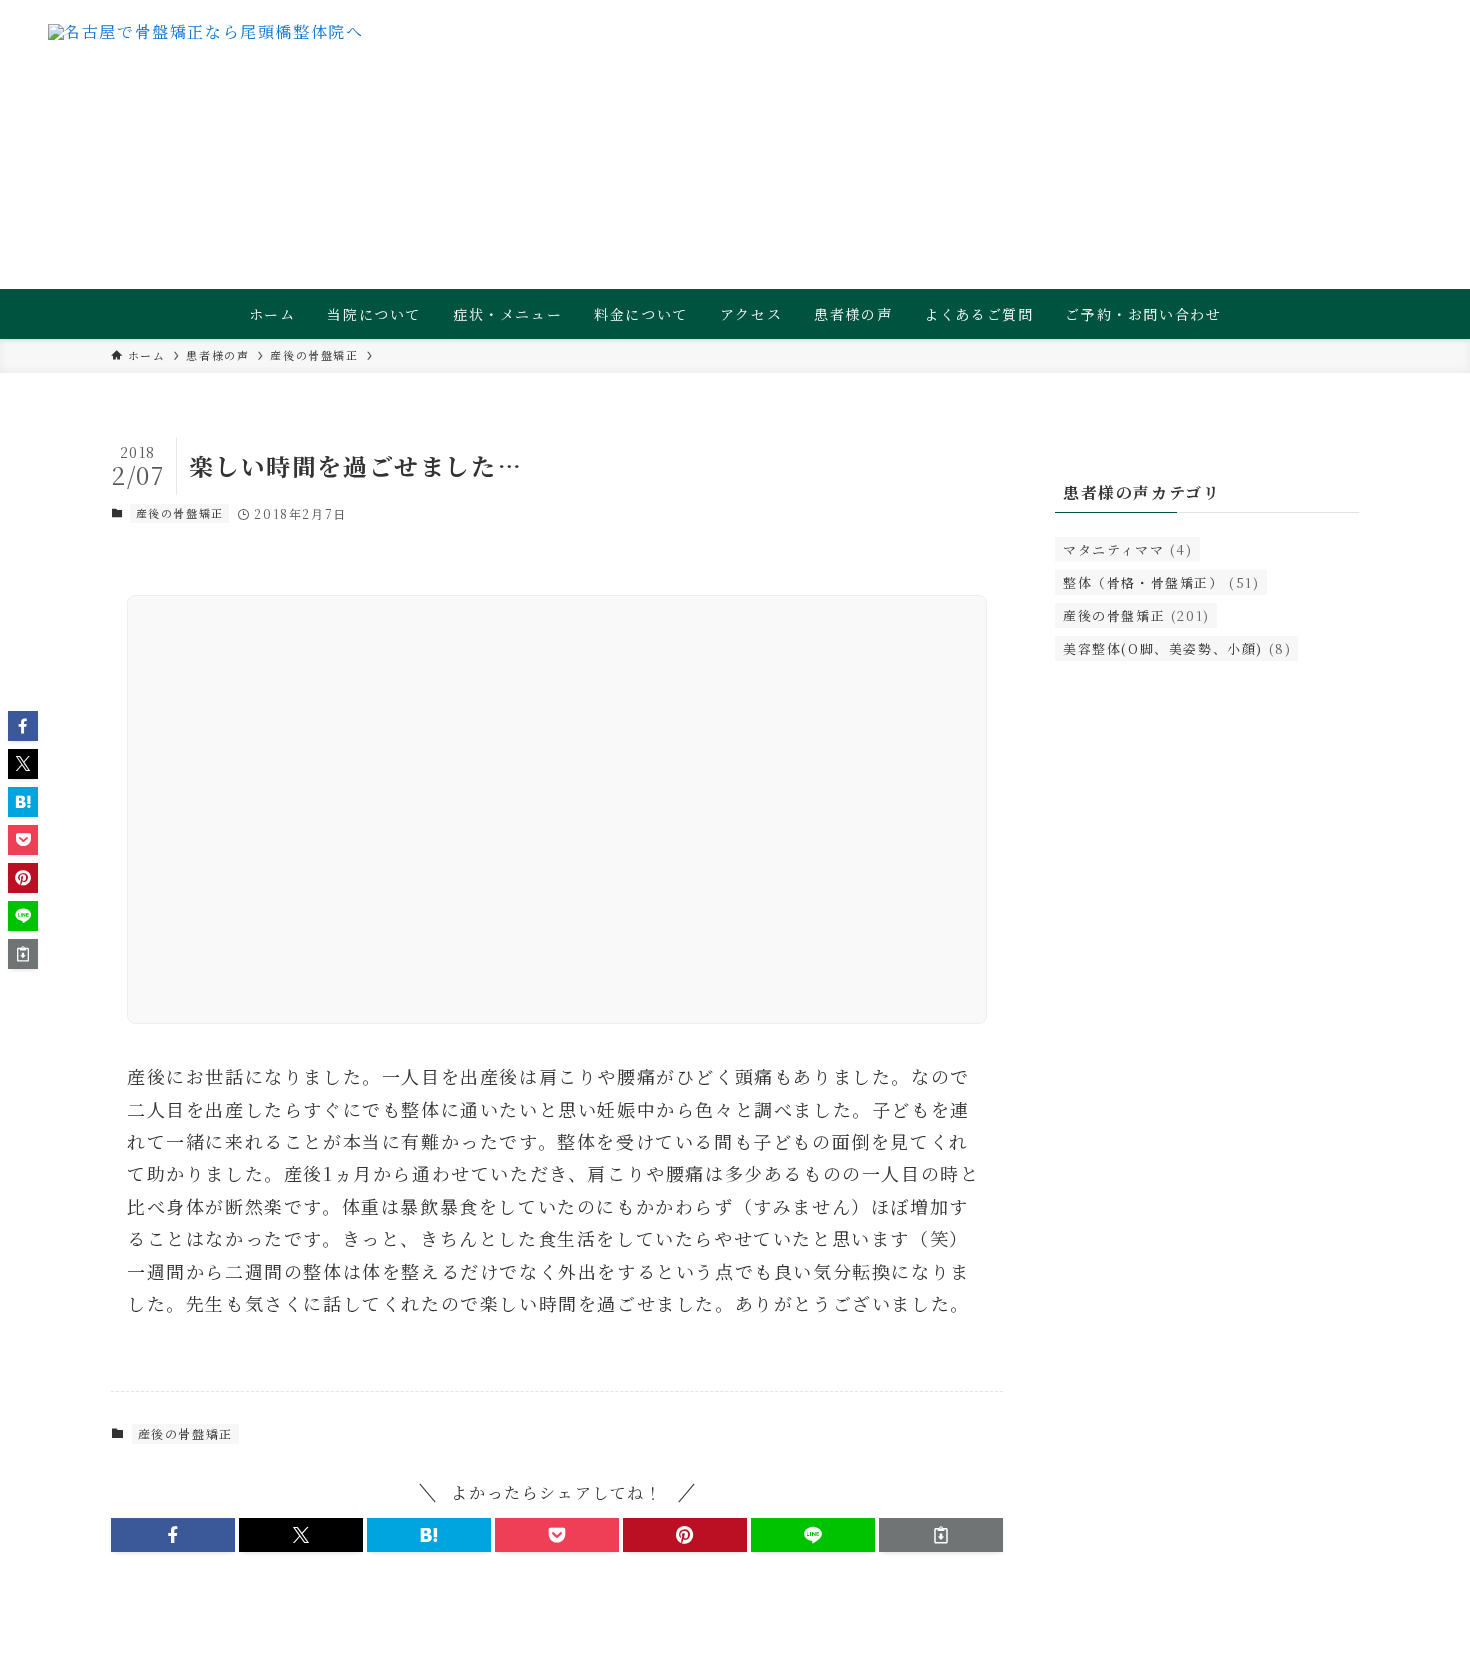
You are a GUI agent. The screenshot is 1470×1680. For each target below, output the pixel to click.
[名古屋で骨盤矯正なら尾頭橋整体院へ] (205, 65)
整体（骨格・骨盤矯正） (1161, 582)
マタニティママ (1128, 549)
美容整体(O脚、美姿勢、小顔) (1177, 648)
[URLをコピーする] (941, 1535)
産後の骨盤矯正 (180, 513)
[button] (173, 1535)
